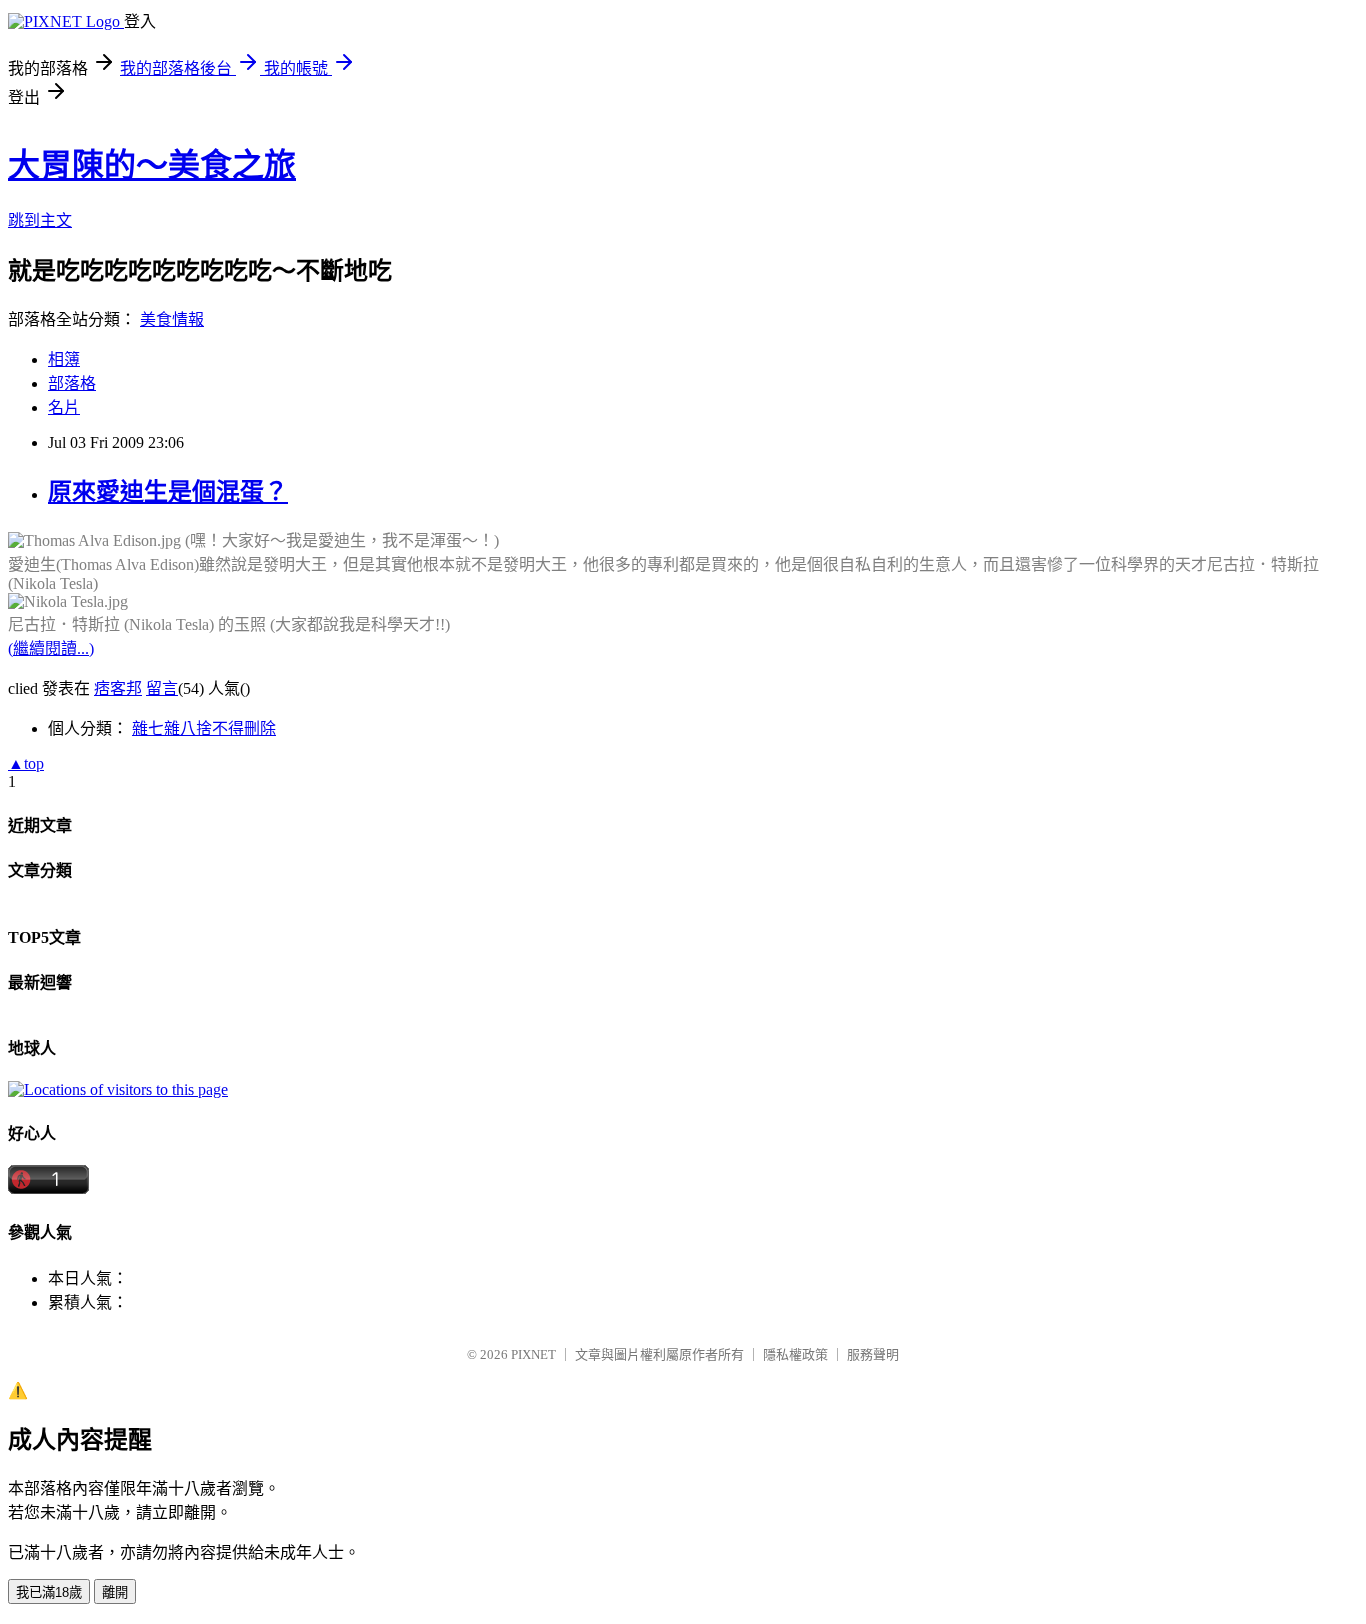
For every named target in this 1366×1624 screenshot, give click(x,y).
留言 (162, 688)
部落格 (72, 383)
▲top (26, 763)
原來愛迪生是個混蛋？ (168, 492)
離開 (115, 1592)
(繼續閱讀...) (51, 648)
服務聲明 (873, 1354)
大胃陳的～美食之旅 (152, 165)
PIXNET (533, 1354)
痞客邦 (118, 688)
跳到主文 (40, 220)
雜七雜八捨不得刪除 (204, 728)
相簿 (64, 359)
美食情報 (172, 319)
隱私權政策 (795, 1354)
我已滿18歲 (49, 1592)
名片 (64, 407)
